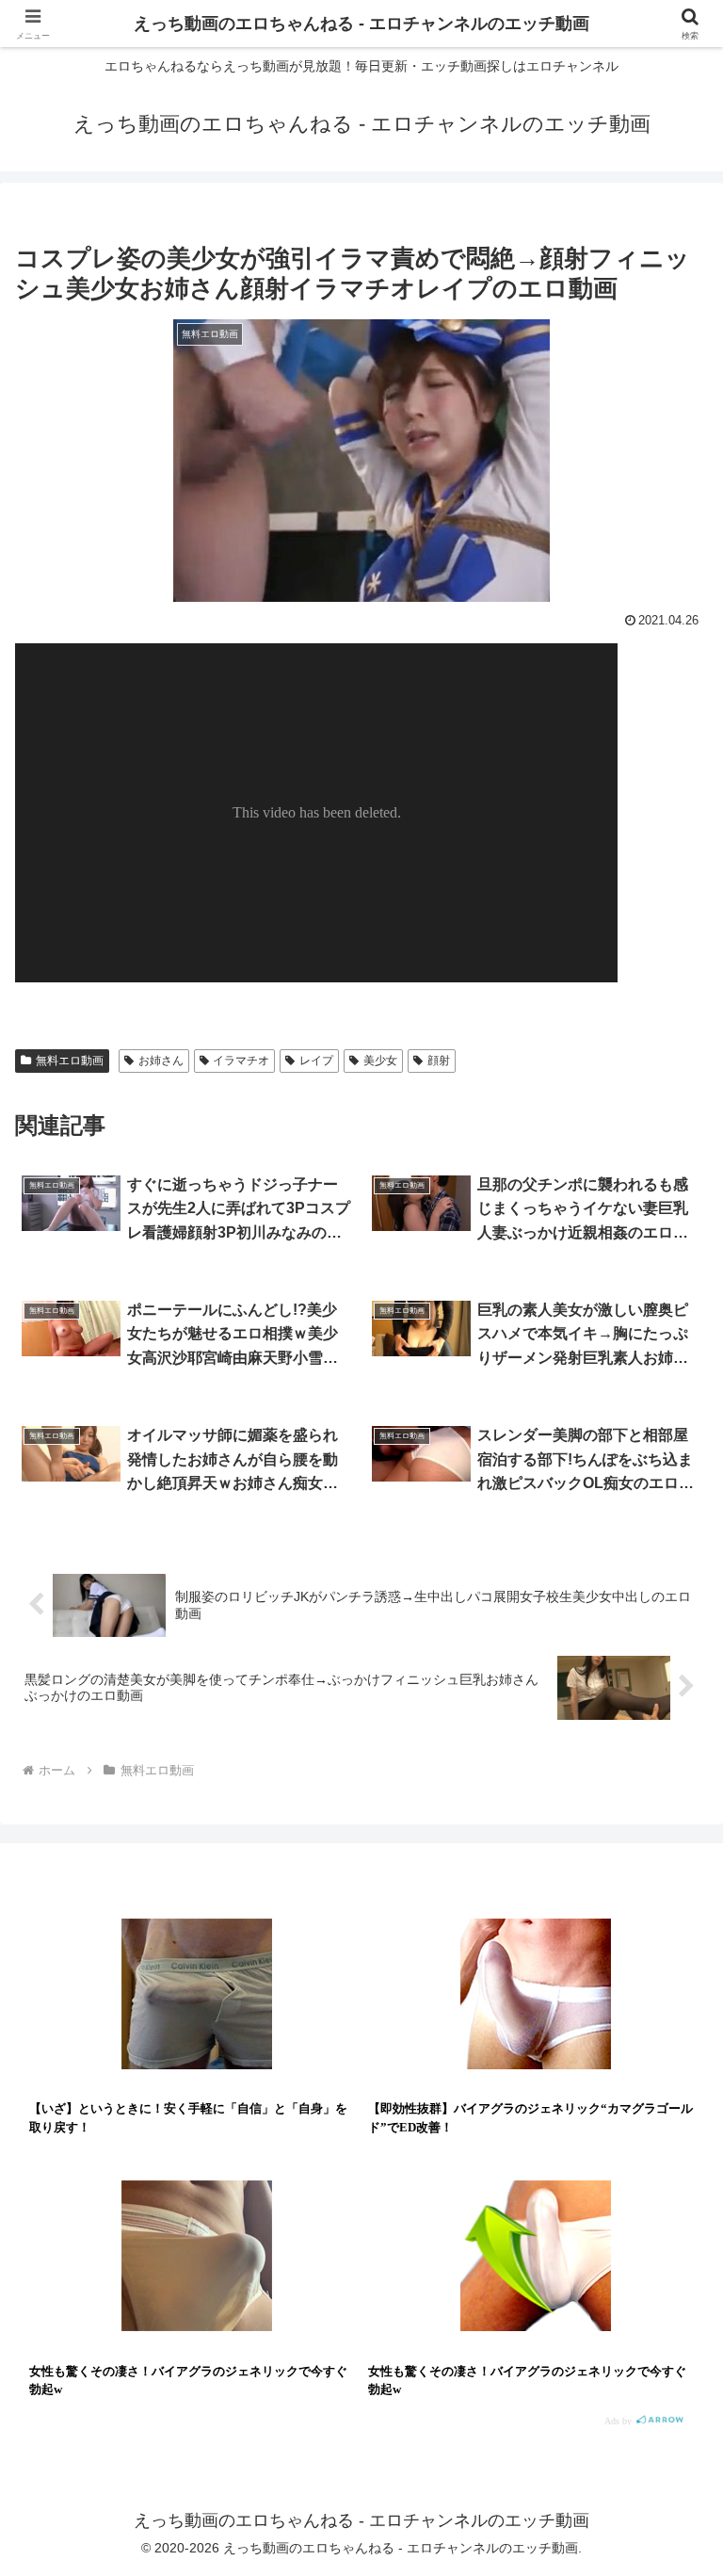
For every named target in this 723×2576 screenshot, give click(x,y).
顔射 (439, 1061)
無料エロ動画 (70, 1061)
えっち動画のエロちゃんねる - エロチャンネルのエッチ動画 (361, 24)
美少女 (380, 1061)
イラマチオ (241, 1061)
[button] (668, 2423)
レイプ (316, 1061)
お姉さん (161, 1061)
